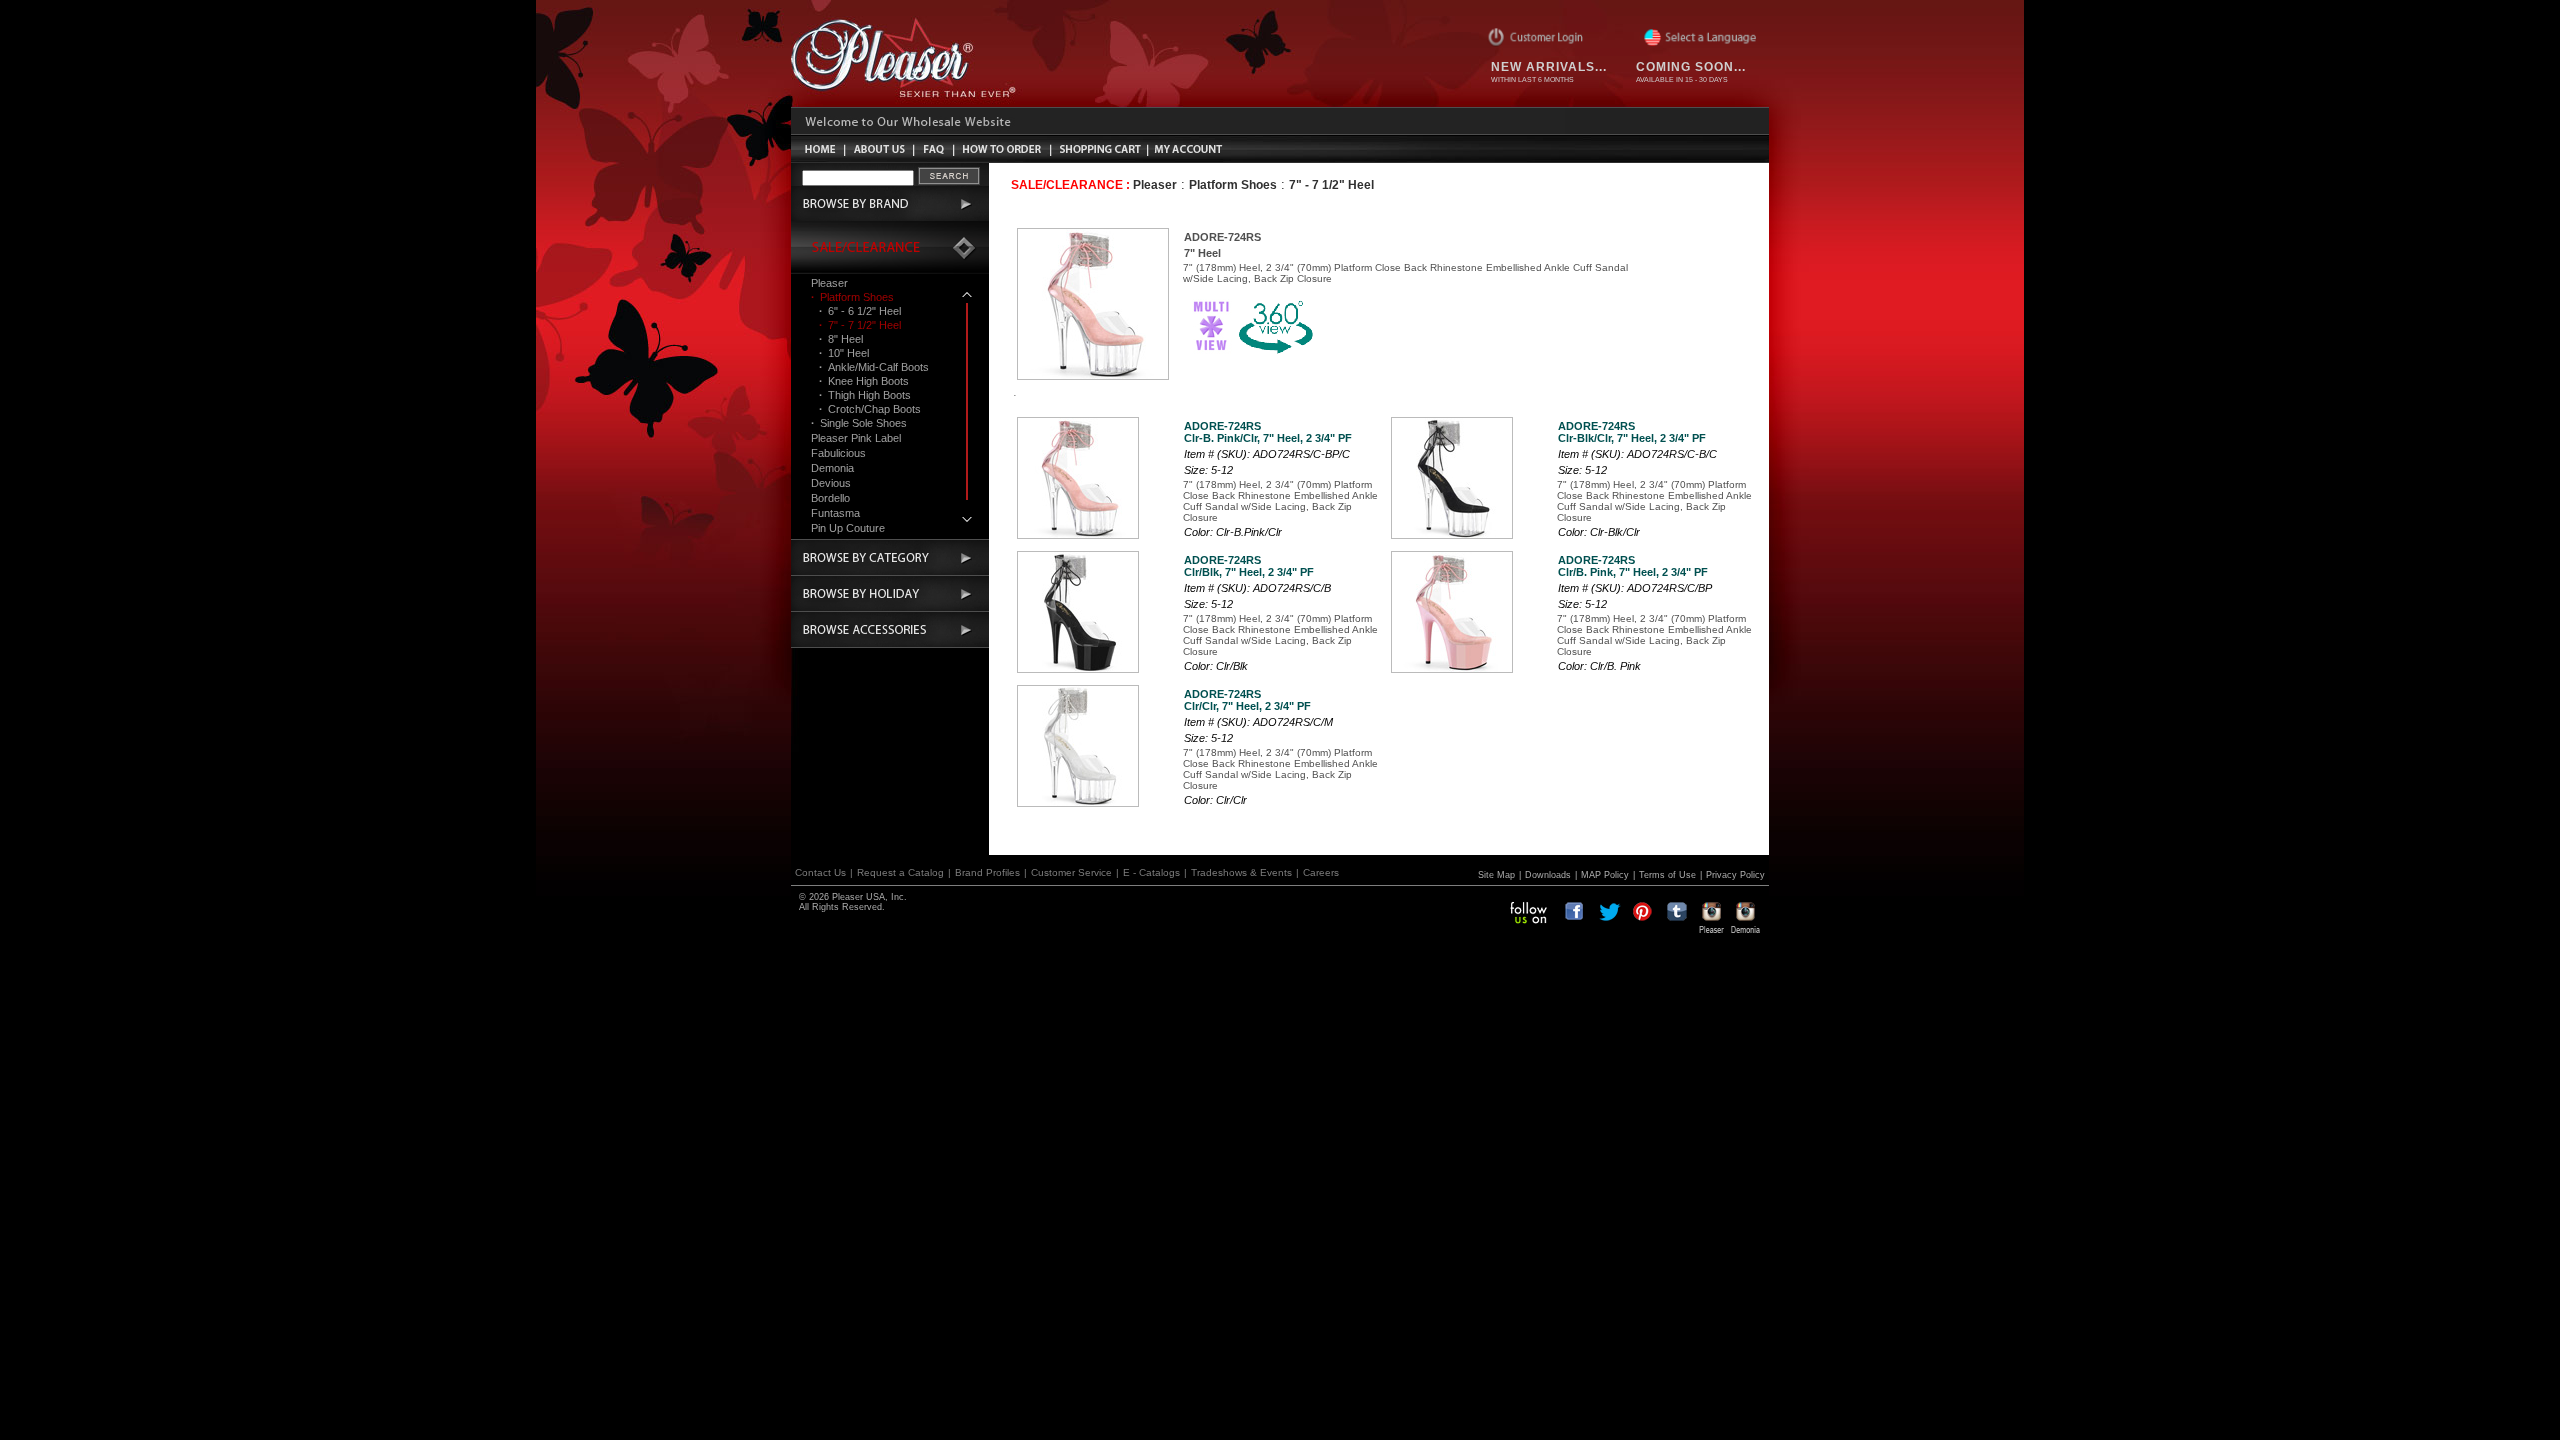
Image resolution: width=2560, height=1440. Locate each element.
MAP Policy (1605, 875)
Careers (1321, 872)
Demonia (832, 468)
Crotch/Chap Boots (870, 409)
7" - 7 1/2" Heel (860, 325)
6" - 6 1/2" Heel (860, 311)
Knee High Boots (864, 381)
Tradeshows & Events (1241, 872)
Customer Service (1071, 872)
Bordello (830, 498)
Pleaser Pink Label (856, 438)
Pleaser (829, 283)
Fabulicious (838, 453)
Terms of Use (1667, 875)
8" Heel (841, 339)
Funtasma (835, 513)
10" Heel (844, 353)
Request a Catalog (900, 872)
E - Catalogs (1151, 872)
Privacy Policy (1735, 875)
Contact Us (820, 872)
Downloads (1548, 875)
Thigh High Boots (865, 395)
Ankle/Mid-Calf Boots (874, 367)
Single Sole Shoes (859, 423)
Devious (831, 483)
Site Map (1496, 875)
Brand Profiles (987, 872)
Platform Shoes (852, 297)
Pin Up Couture (848, 528)
